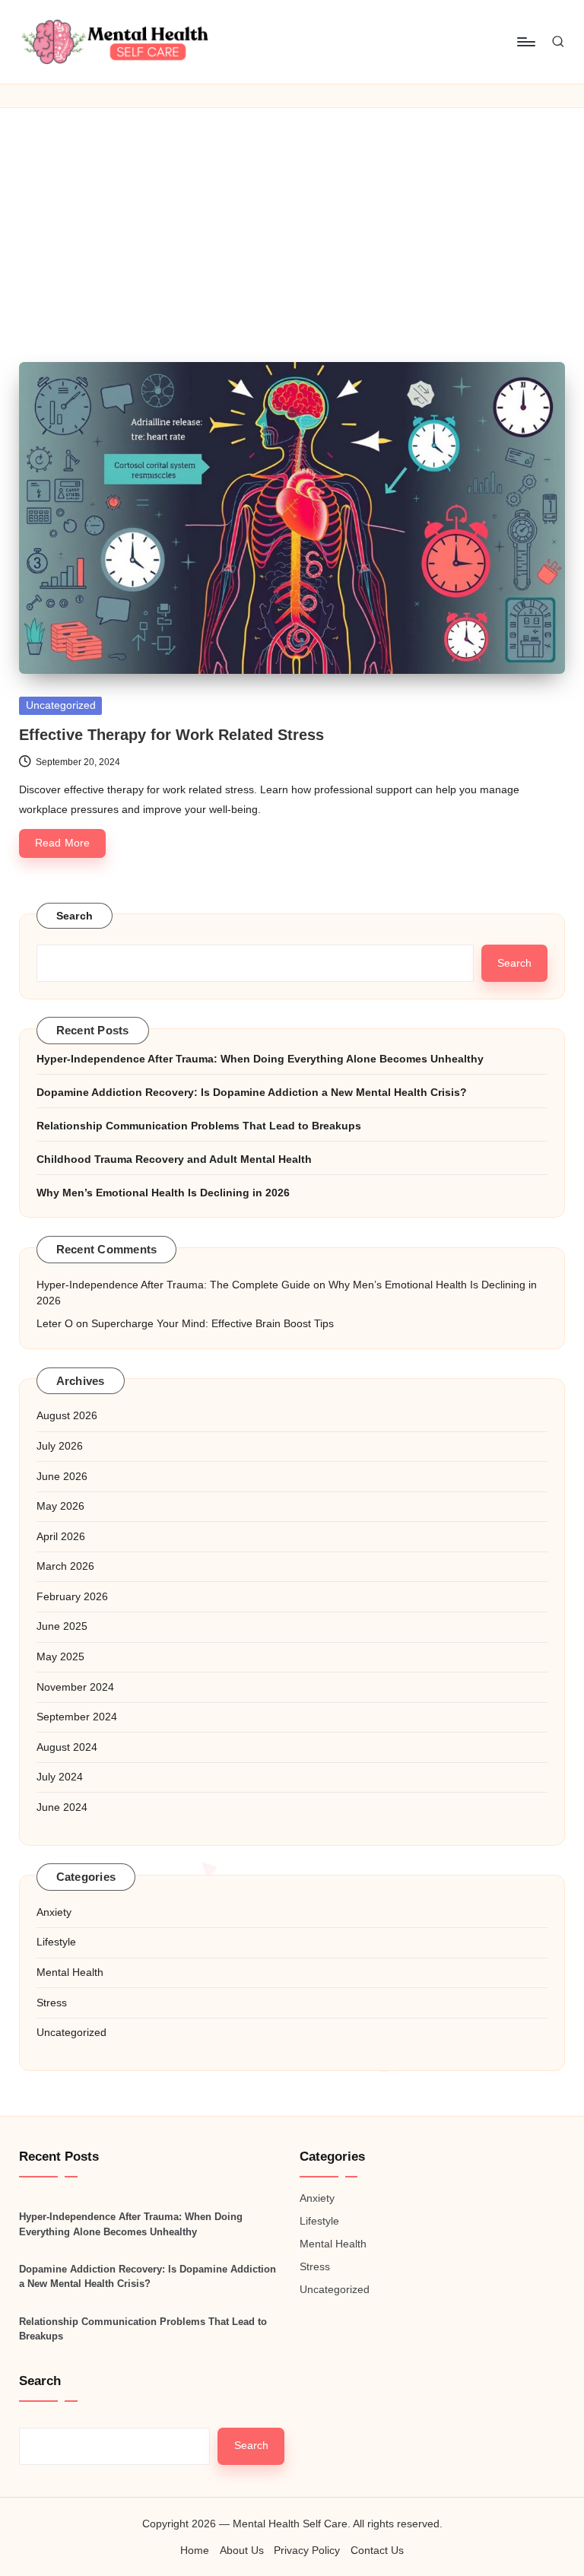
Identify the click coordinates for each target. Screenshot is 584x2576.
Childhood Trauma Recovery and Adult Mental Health (174, 1159)
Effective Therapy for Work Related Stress (171, 735)
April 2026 (61, 1536)
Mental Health (70, 1972)
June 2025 (62, 1626)
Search (75, 916)
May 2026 (60, 1506)
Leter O (55, 1323)
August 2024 (67, 1747)
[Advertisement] (292, 222)
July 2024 (60, 1777)
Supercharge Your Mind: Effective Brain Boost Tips (213, 1323)
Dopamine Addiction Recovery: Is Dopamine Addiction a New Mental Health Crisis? (252, 1092)
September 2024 (77, 1717)
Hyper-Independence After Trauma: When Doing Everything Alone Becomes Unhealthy (260, 1059)
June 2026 (62, 1476)
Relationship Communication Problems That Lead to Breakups (199, 1126)
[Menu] (525, 42)
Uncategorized (61, 705)
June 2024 (62, 1807)
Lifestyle (56, 1942)
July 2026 (60, 1446)
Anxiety (54, 1912)
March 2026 (65, 1566)
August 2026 (67, 1415)
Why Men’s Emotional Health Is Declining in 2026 (163, 1193)
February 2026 (72, 1596)
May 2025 (60, 1656)
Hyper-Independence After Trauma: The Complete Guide (173, 1285)
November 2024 (75, 1687)
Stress (52, 2003)
